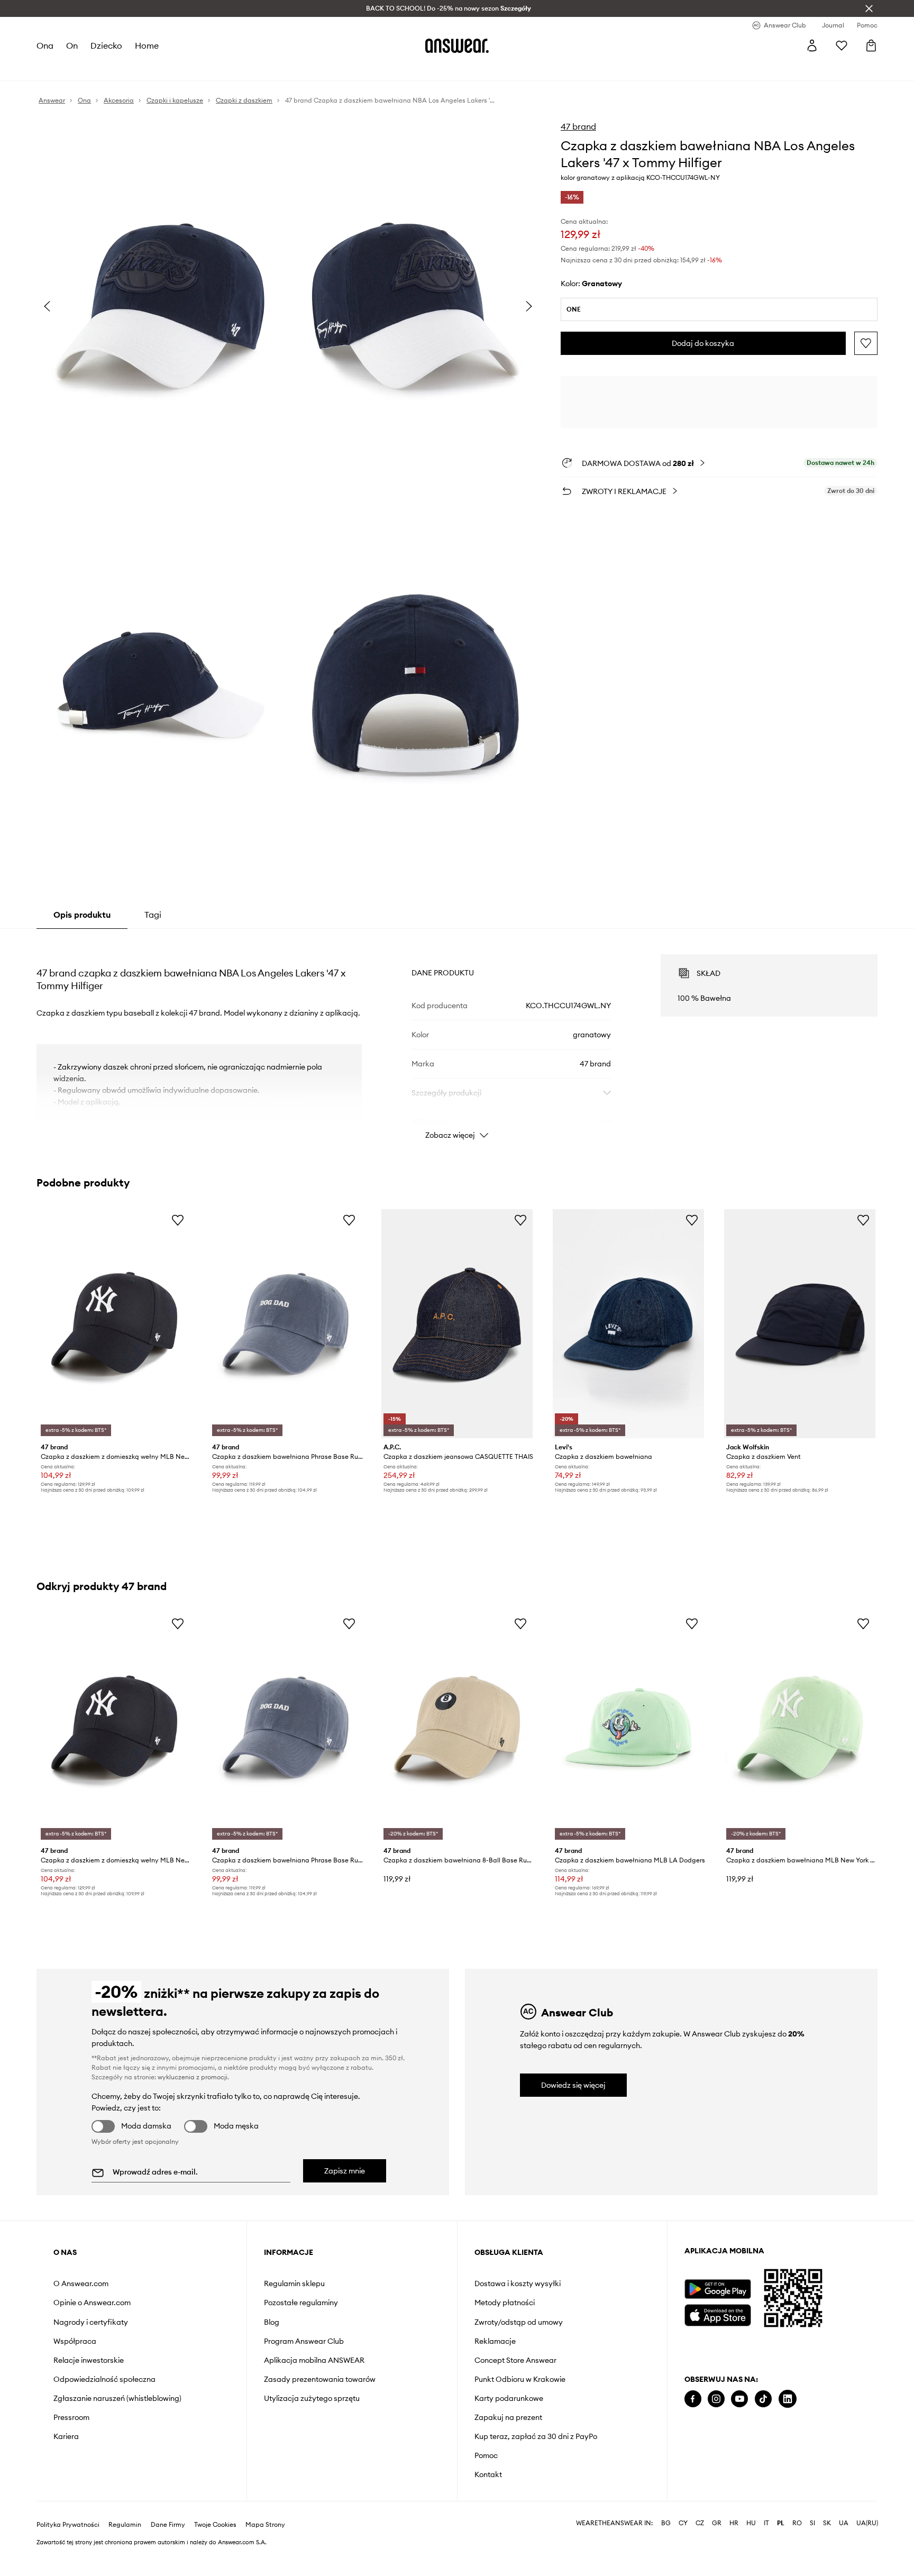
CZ (700, 2523)
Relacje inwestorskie (89, 2360)
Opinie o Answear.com (92, 2303)
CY (683, 2523)
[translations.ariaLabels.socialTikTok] (763, 2399)
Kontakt (488, 2474)
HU (751, 2523)
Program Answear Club (304, 2341)
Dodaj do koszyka (703, 343)
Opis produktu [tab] (82, 915)
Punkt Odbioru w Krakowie (520, 2379)
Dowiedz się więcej (573, 2085)
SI (812, 2523)
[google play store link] (718, 2289)
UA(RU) (867, 2523)
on (72, 45)
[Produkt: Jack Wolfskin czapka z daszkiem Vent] (800, 1324)
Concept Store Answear (515, 2360)
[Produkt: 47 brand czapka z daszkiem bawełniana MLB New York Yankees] (800, 1727)
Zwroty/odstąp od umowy (519, 2322)
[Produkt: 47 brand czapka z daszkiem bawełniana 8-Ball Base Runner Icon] (457, 1727)
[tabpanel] (457, 1037)
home (147, 45)
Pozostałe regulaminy (301, 2303)
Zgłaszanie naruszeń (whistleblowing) (117, 2398)
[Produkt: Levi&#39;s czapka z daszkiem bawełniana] (628, 1324)
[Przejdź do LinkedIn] (788, 2399)
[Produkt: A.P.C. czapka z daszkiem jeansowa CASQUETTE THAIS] (457, 1324)
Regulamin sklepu (294, 2283)
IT (766, 2523)
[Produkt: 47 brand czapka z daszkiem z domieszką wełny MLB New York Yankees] (114, 1324)
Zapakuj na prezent (508, 2417)
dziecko (106, 45)
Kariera (66, 2436)
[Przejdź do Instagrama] (716, 2399)
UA (844, 2523)
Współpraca (75, 2341)
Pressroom (71, 2417)
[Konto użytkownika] (812, 45)
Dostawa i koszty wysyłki (518, 2283)
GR (717, 2523)
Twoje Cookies (215, 2525)
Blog (272, 2322)
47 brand (578, 126)
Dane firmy (168, 2525)
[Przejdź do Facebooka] (693, 2399)
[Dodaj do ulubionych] (866, 343)
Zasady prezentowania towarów (320, 2379)
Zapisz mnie (345, 2171)
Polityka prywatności (68, 2525)
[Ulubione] (842, 45)
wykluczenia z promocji (193, 2077)
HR (734, 2523)
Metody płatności (505, 2303)
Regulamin (125, 2525)
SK (827, 2523)
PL (781, 2523)
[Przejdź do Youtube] (739, 2399)
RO (797, 2523)
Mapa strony (265, 2525)
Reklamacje (495, 2341)
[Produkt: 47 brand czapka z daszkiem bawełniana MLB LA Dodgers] (628, 1727)
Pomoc (486, 2455)
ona (45, 45)
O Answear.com (81, 2283)
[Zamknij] (869, 8)
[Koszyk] (871, 45)
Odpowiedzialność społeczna (104, 2379)
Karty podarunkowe (509, 2398)
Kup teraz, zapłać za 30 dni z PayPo (536, 2436)
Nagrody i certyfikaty (91, 2322)
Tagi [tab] (153, 915)
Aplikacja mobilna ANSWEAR (314, 2360)
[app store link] (718, 2314)
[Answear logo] (457, 45)
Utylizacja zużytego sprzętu (312, 2398)
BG (666, 2523)
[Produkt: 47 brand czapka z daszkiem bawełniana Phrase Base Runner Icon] (286, 1324)
